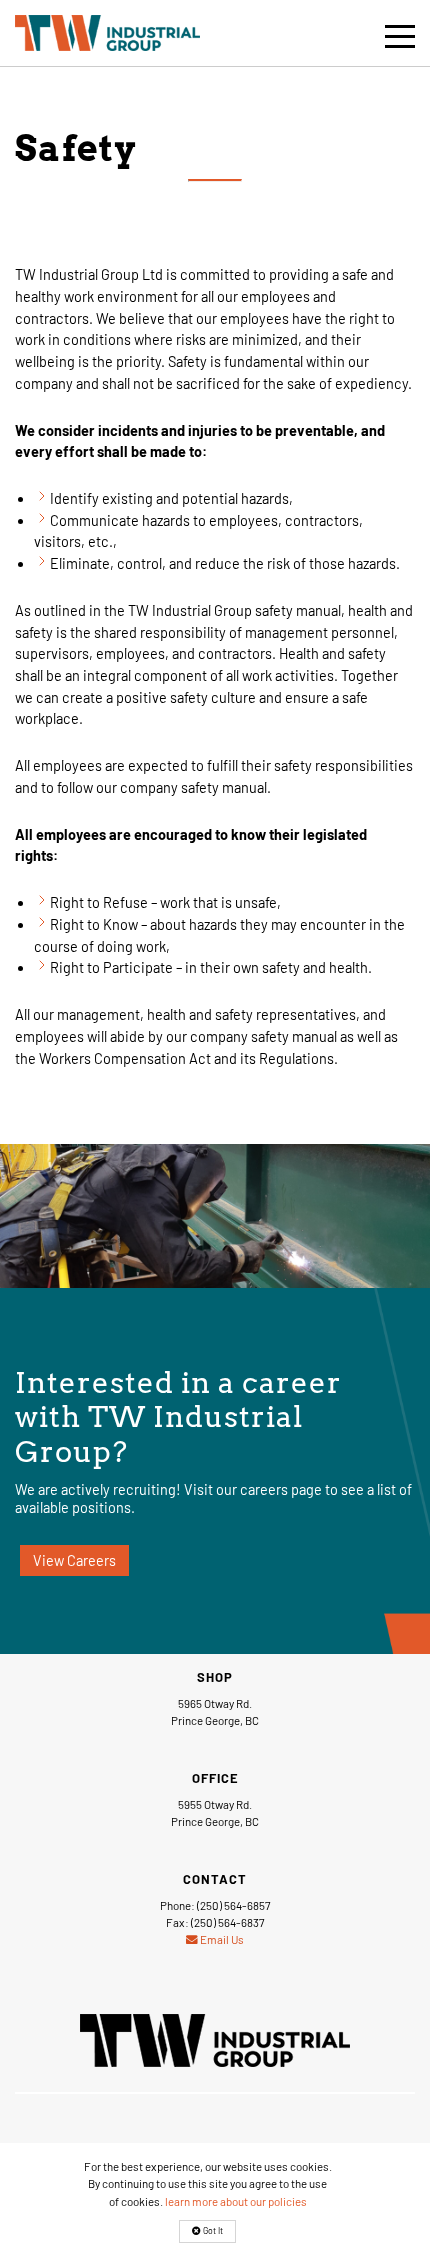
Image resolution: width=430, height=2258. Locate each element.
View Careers (74, 1560)
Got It (212, 2230)
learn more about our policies (236, 2201)
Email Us (221, 1939)
